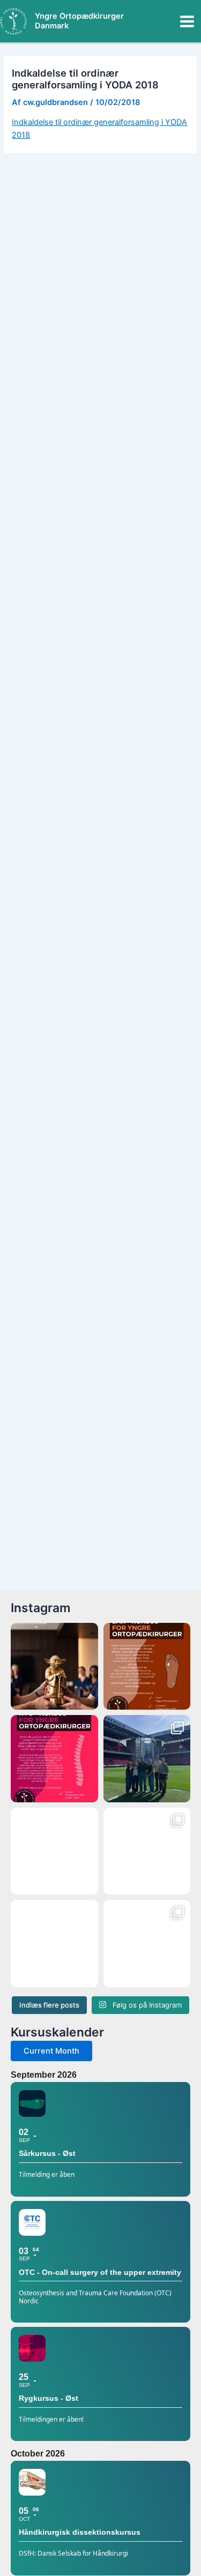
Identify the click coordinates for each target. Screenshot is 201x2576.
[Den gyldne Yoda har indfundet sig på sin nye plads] (147, 1851)
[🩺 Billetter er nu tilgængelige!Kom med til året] (54, 1851)
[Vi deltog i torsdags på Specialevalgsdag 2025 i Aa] (147, 1944)
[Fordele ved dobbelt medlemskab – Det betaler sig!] (54, 1944)
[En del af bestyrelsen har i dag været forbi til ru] (147, 1759)
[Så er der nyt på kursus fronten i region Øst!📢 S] (54, 1759)
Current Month (51, 2051)
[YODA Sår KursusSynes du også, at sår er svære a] (147, 1667)
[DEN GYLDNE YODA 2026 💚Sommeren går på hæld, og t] (54, 1667)
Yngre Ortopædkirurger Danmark (79, 21)
